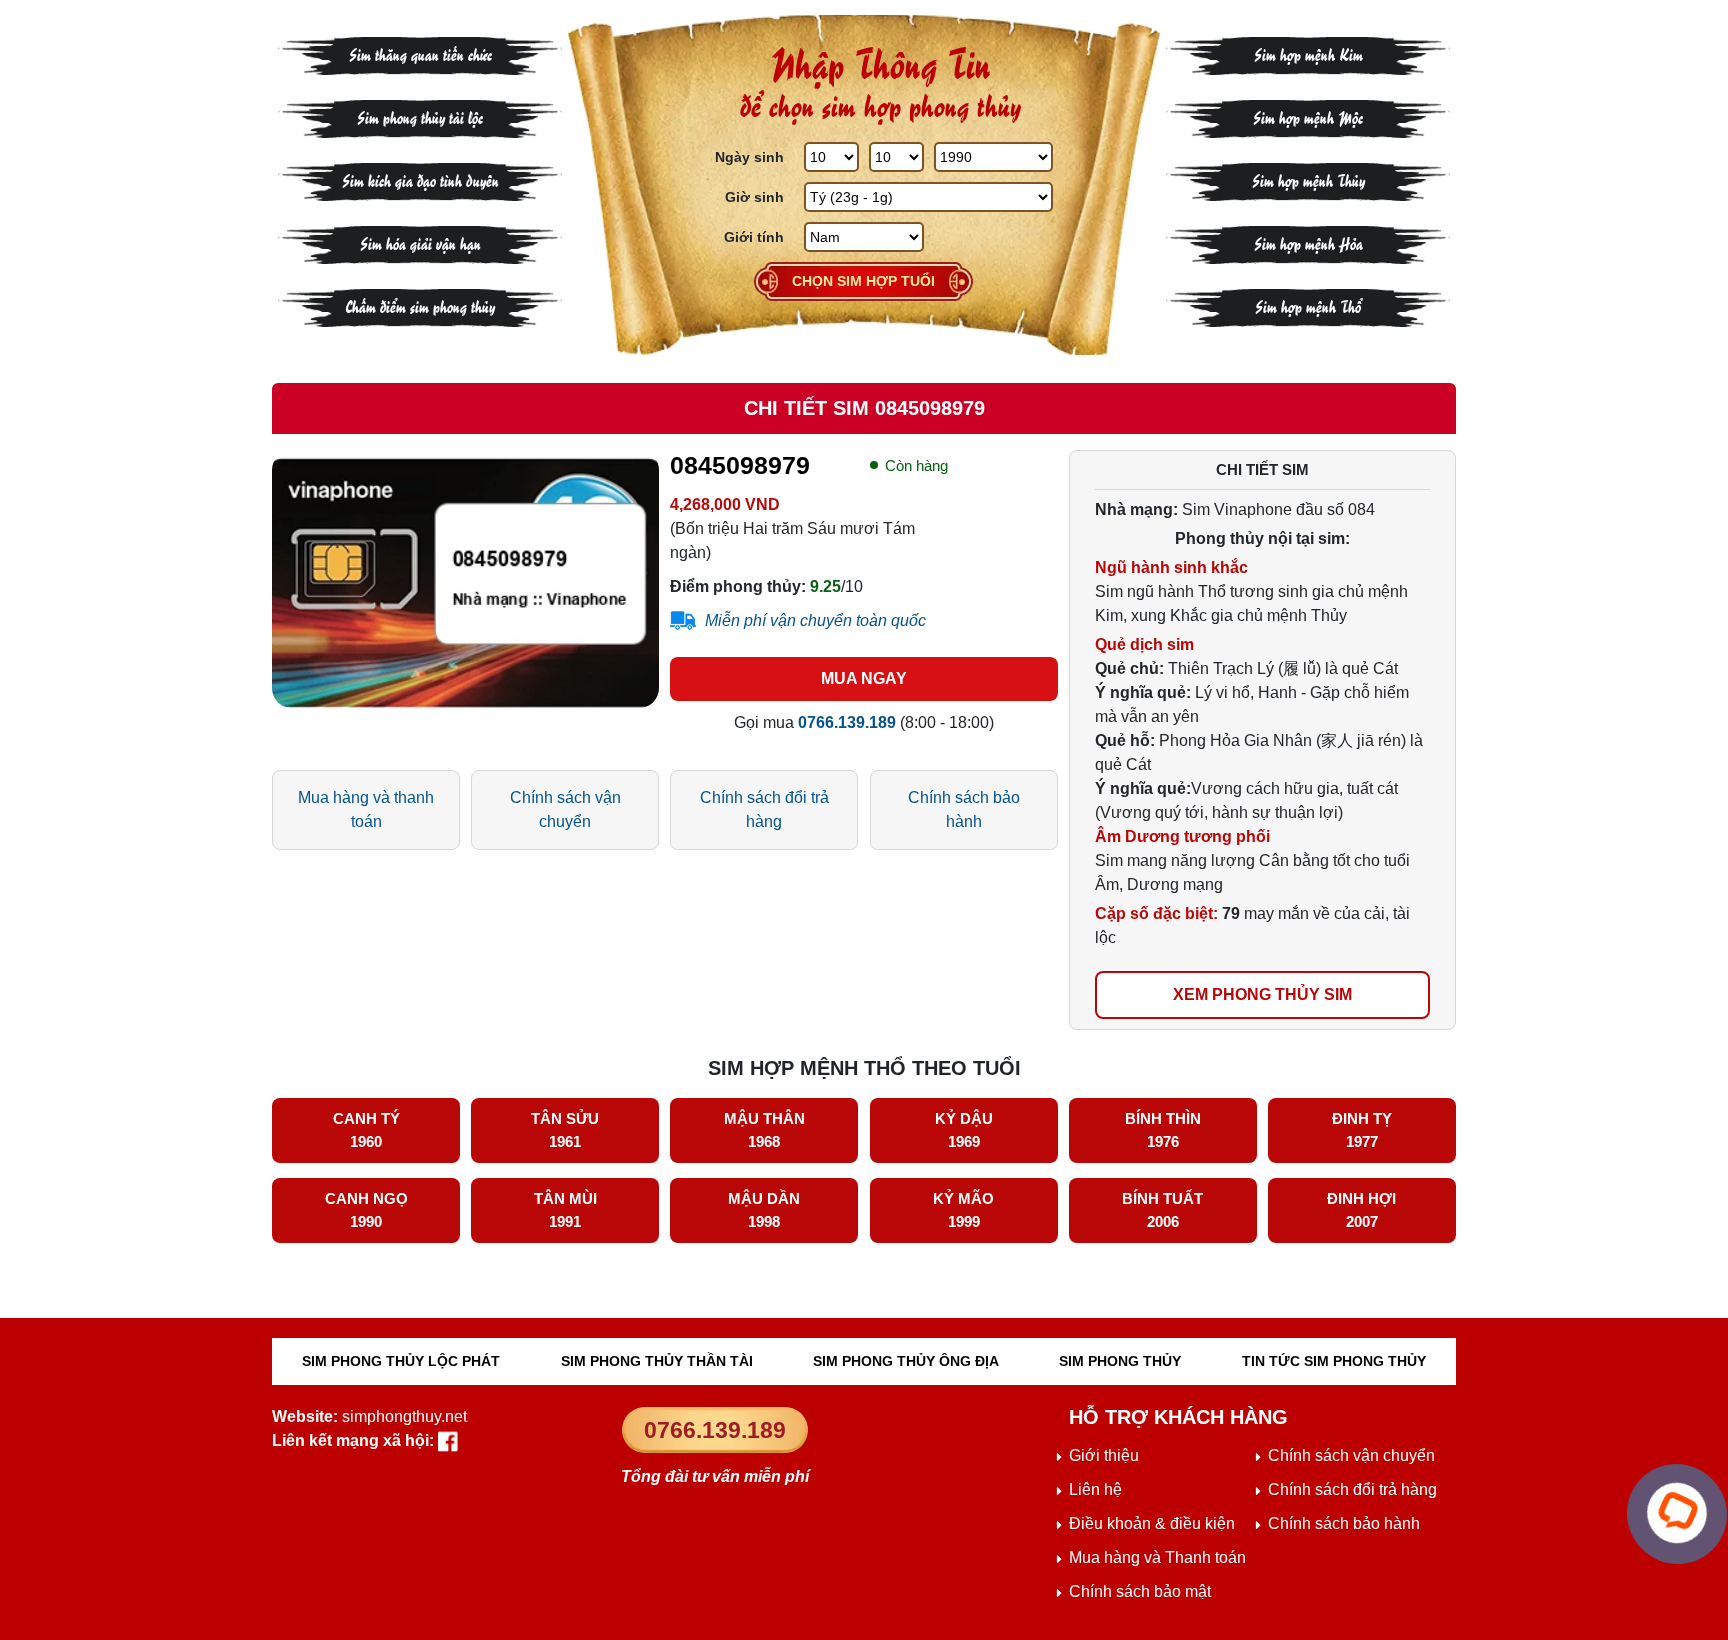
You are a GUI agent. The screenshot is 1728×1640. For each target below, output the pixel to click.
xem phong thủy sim (1262, 994)
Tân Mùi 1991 (565, 1210)
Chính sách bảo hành (964, 809)
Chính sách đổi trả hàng (764, 809)
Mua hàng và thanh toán (366, 809)
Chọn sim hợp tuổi (863, 281)
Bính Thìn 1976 (1163, 1130)
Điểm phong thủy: (738, 586)
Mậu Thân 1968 (764, 1130)
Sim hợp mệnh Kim (1308, 53)
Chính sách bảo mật (1140, 1591)
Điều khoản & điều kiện (1152, 1523)
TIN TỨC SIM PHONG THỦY (1334, 1361)
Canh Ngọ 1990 (366, 1210)
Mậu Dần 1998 (764, 1210)
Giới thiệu (1104, 1455)
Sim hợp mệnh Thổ (1308, 305)
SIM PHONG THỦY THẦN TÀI (657, 1361)
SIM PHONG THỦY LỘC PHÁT (401, 1361)
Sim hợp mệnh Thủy (1308, 179)
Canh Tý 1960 (366, 1130)
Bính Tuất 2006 (1162, 1210)
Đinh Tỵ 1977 (1362, 1130)
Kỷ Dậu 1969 (964, 1130)
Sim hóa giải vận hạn (420, 242)
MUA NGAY (864, 678)
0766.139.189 (715, 1430)
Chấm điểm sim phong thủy (420, 305)
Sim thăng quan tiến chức (420, 53)
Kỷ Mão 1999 (963, 1210)
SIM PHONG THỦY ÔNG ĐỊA (906, 1361)
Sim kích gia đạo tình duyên (420, 179)
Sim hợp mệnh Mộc (1308, 116)
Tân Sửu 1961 (565, 1130)
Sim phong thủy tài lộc (420, 116)
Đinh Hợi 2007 (1361, 1210)
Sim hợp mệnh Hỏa (1308, 242)
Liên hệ (1095, 1489)
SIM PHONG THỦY (1120, 1361)
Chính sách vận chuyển (565, 809)
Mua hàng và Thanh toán (1157, 1557)
